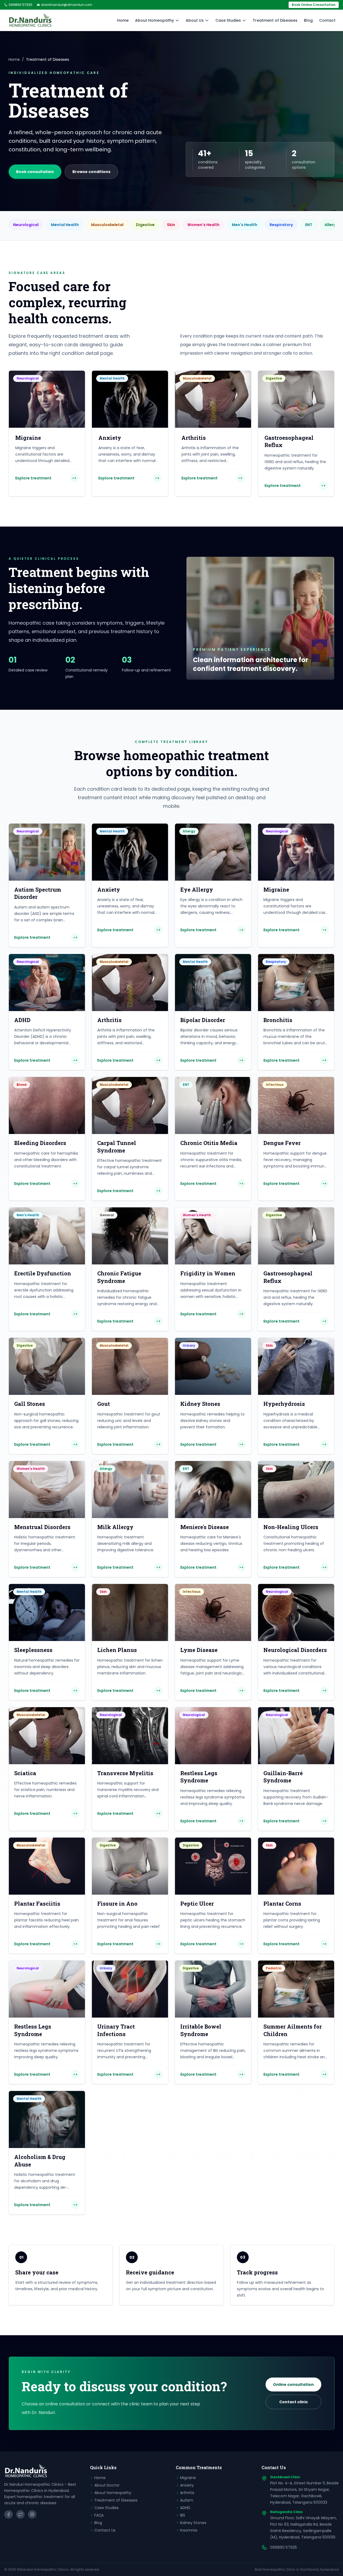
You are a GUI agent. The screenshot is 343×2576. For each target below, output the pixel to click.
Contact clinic (294, 2402)
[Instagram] (32, 2514)
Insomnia (189, 2530)
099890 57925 (20, 5)
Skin (171, 225)
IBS (183, 2515)
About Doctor (107, 2485)
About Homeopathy (154, 20)
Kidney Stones (193, 2523)
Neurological (26, 225)
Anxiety (187, 2485)
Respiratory (281, 225)
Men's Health (245, 225)
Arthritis (187, 2493)
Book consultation (35, 172)
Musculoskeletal (107, 225)
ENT (309, 225)
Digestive (145, 225)
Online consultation (293, 2385)
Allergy (331, 225)
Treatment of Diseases (275, 20)
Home (123, 20)
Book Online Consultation (314, 5)
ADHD (185, 2508)
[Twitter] (20, 2514)
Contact (327, 20)
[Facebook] (9, 2514)
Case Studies (228, 20)
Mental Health (65, 225)
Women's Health (203, 225)
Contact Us (105, 2530)
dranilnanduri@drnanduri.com (67, 5)
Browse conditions (91, 172)
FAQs (99, 2515)
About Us (195, 20)
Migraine (188, 2478)
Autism (187, 2500)
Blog (308, 20)
